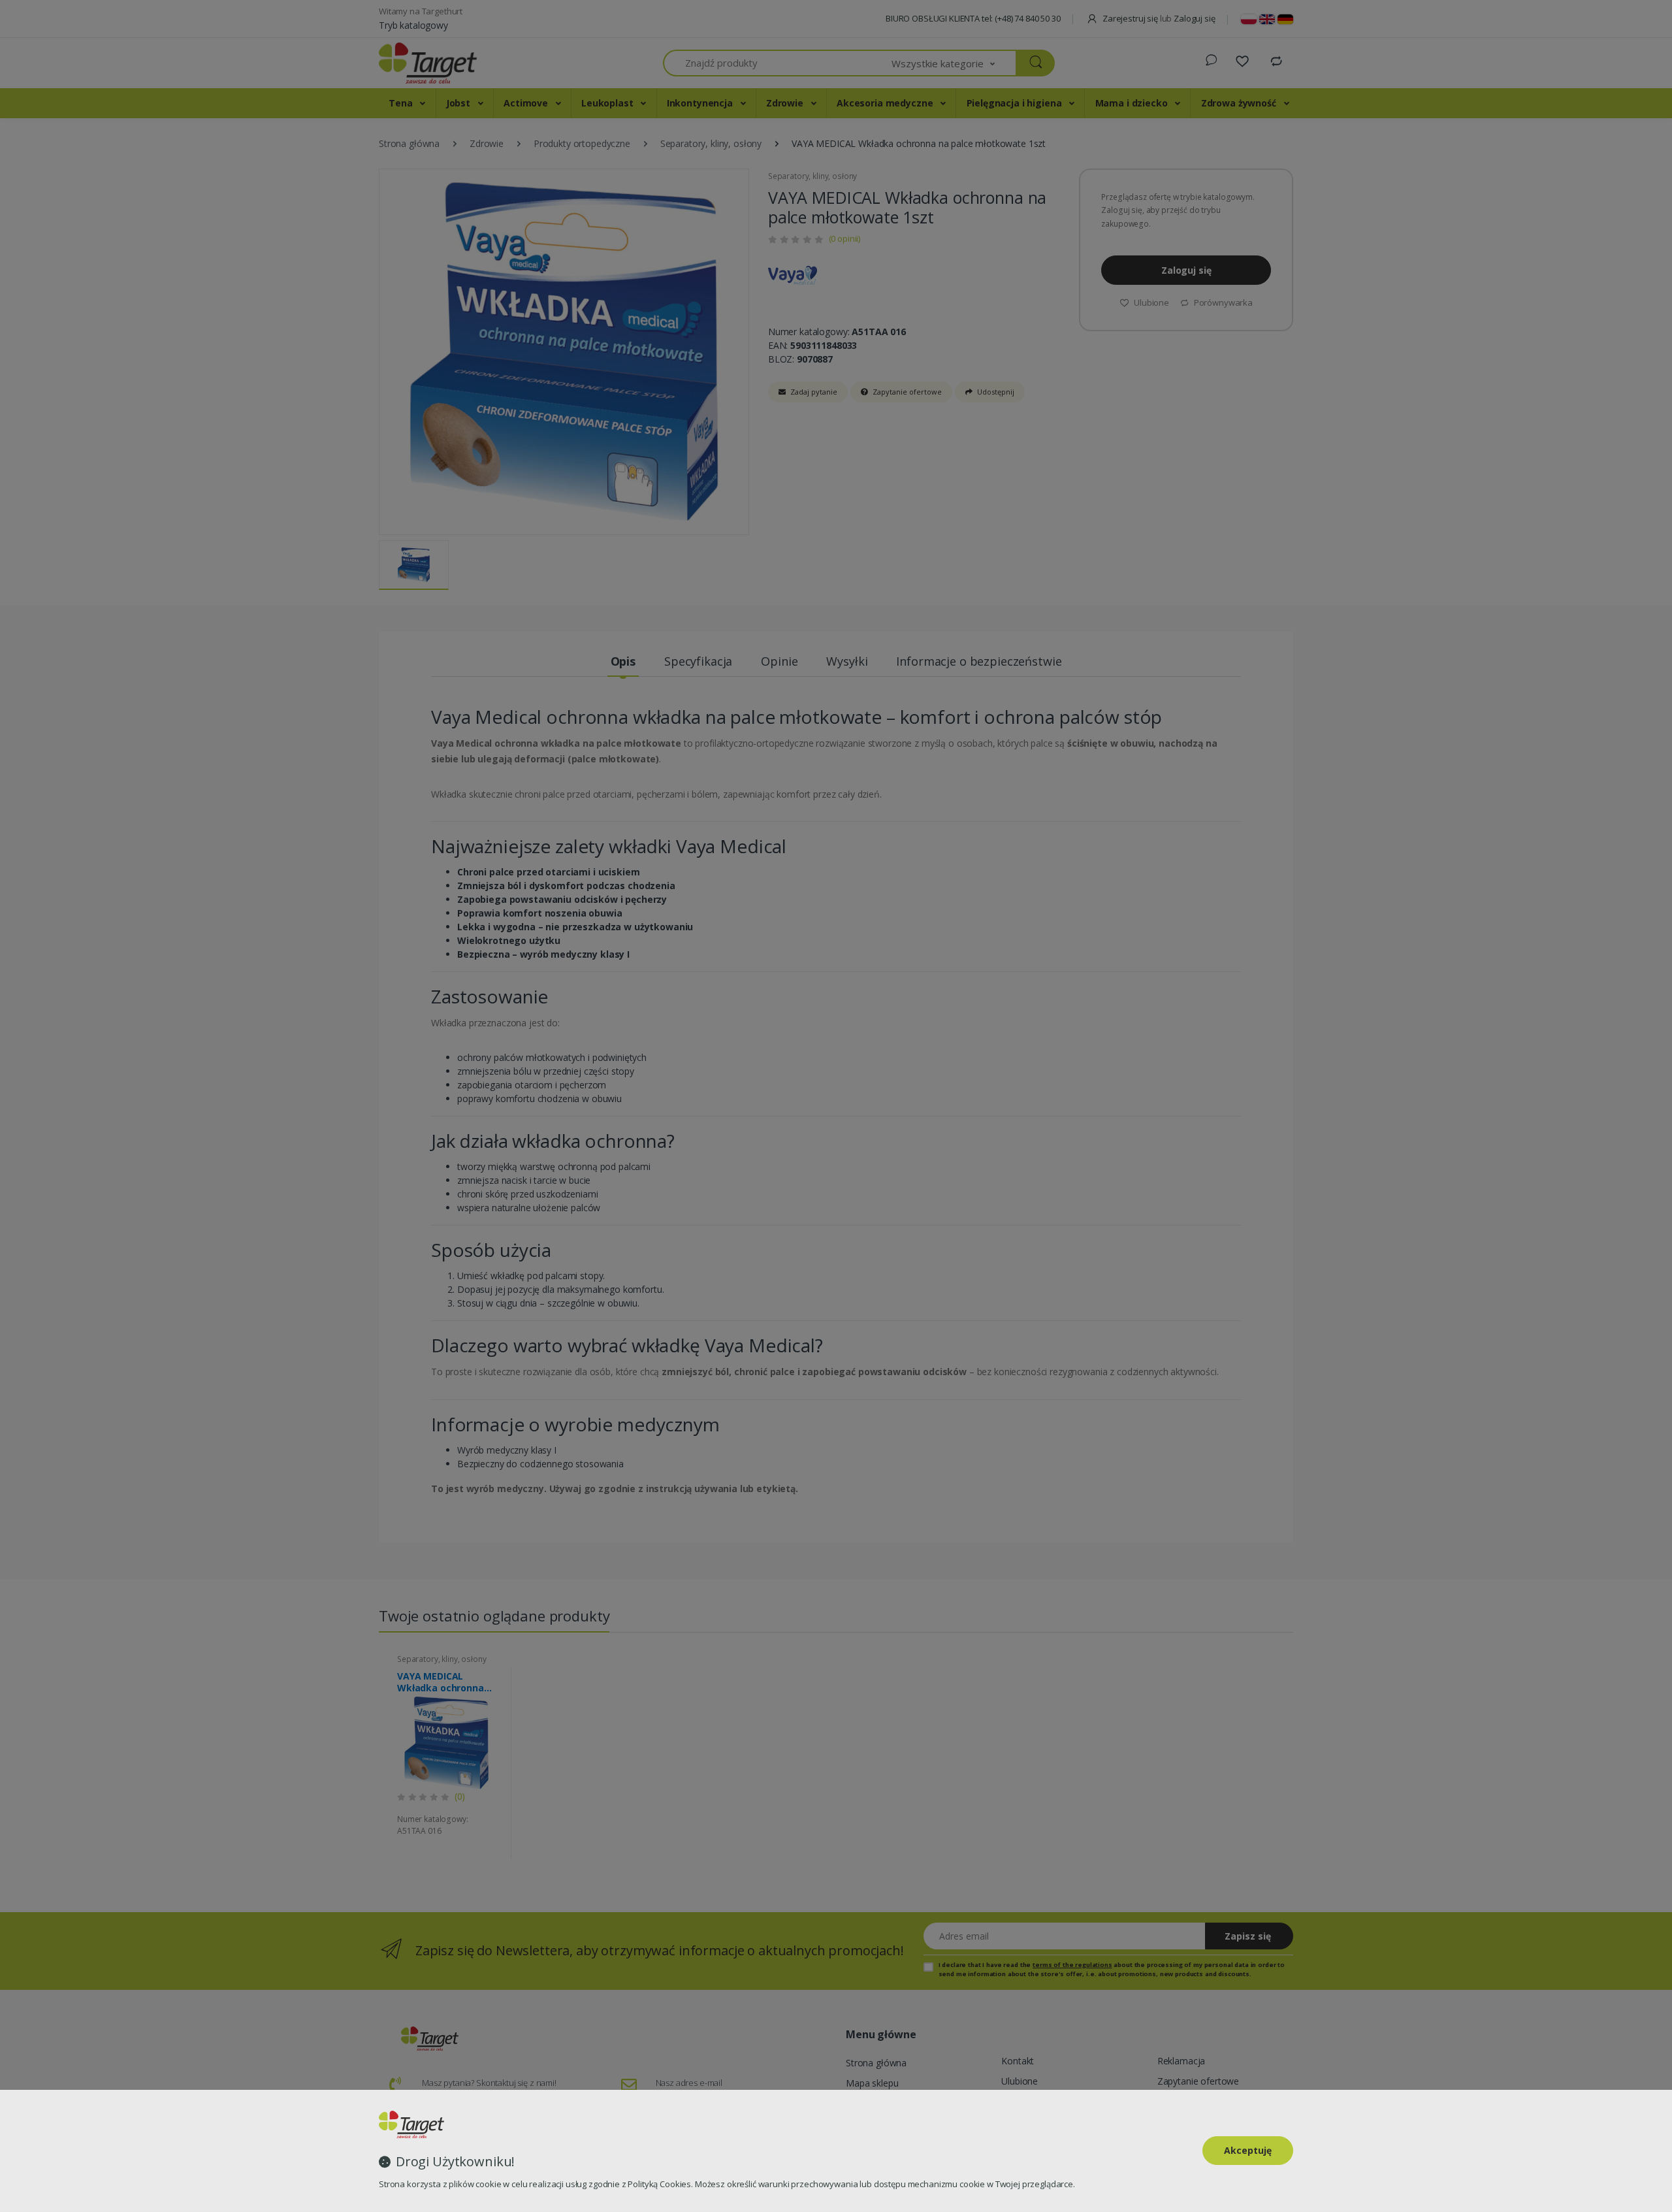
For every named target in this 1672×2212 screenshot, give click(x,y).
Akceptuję (1248, 2150)
